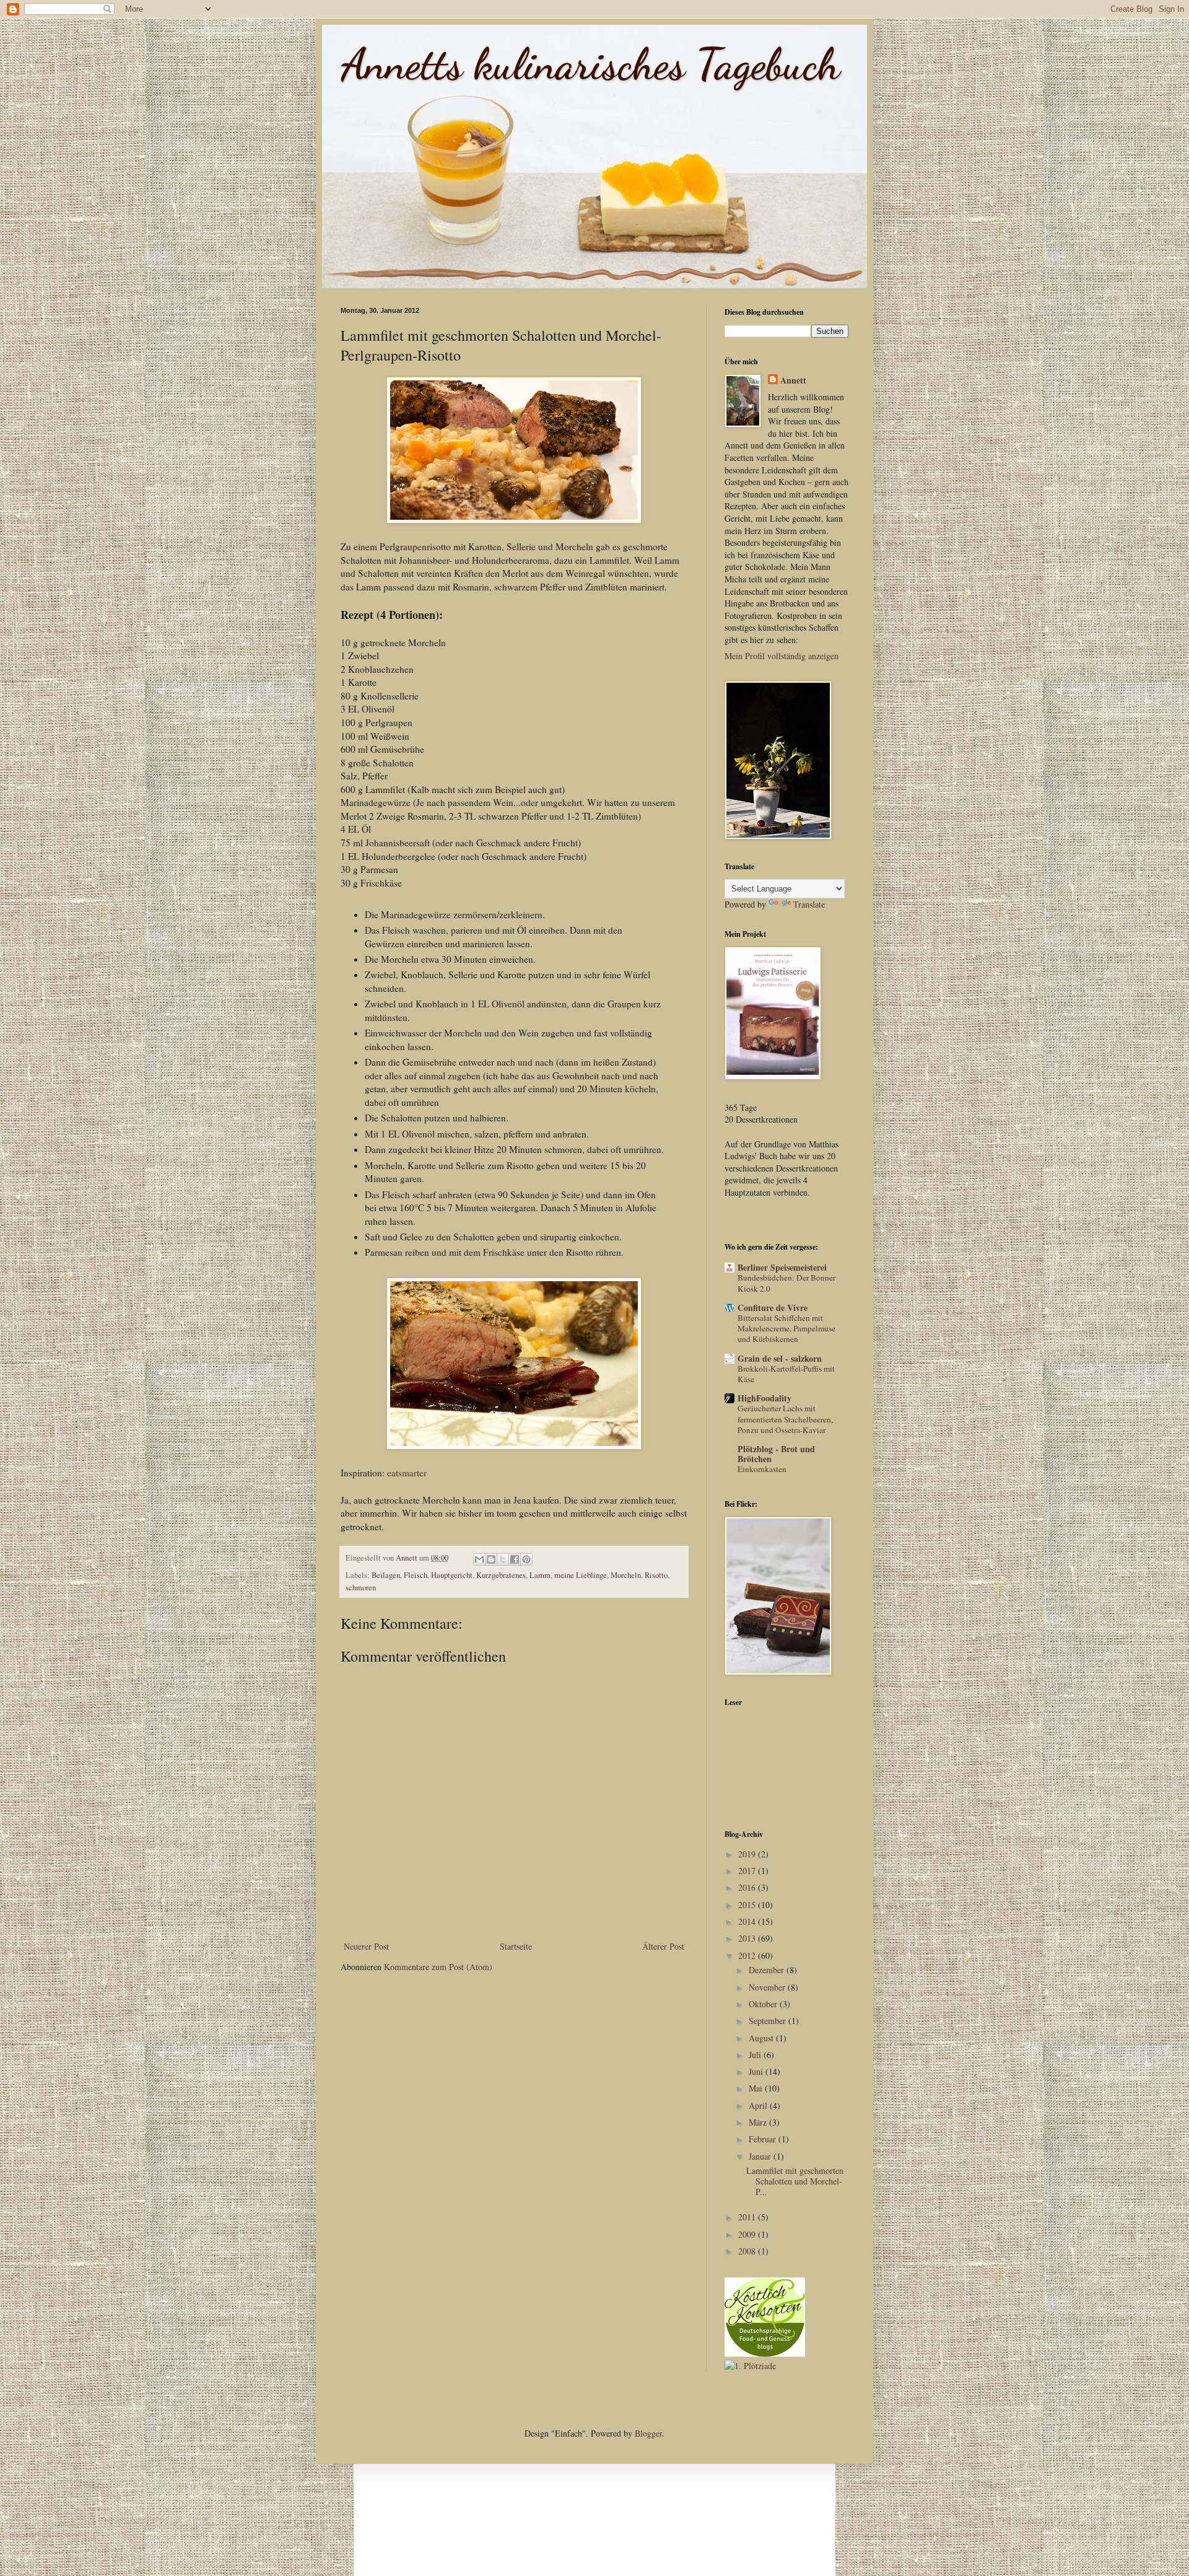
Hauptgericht (452, 1575)
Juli (756, 2055)
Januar (761, 2156)
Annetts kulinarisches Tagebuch (590, 64)
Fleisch (416, 1575)
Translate (809, 904)
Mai (757, 2088)
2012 (748, 1956)
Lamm (540, 1575)
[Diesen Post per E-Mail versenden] (479, 1559)
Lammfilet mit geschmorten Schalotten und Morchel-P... (795, 2181)
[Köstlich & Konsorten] (765, 2353)
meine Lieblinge (581, 1575)
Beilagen (386, 1575)
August (762, 2038)
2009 (748, 2234)
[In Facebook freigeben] (515, 1559)
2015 (748, 1905)
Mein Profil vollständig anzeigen (782, 656)
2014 (748, 1921)
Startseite (516, 1946)
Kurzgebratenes (501, 1575)
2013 (748, 1938)
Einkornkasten (762, 1469)
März (759, 2122)
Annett (793, 380)
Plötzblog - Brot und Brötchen (776, 1454)
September (769, 2021)
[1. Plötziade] (750, 2366)
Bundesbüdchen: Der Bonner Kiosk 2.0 (786, 1283)
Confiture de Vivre (773, 1308)
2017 (748, 1871)
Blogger (648, 2433)
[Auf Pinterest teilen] (526, 1559)
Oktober (764, 2004)
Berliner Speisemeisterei (782, 1267)
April (759, 2105)
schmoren (361, 1588)
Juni (757, 2071)
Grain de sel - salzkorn (780, 1358)
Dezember (768, 1970)
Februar (764, 2139)
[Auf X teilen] (503, 1559)
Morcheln (626, 1575)
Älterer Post (663, 1946)
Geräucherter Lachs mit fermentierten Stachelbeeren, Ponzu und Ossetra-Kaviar (785, 1419)
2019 (748, 1854)
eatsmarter (407, 1473)
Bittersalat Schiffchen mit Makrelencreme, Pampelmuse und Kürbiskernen (786, 1329)
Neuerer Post (366, 1946)
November (768, 1987)
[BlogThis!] (491, 1559)
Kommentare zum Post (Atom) (438, 1967)
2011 (748, 2217)
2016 (748, 1887)
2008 (748, 2251)
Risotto (656, 1575)
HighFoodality (764, 1398)
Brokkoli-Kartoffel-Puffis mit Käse (786, 1374)
